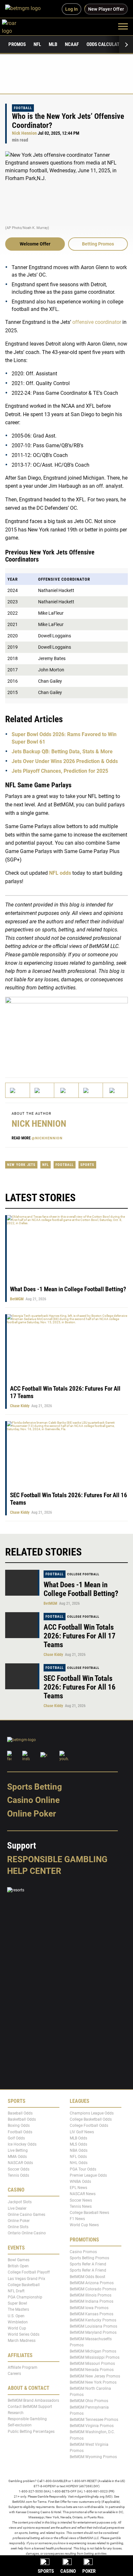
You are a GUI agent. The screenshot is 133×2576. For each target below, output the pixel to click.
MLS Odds (78, 2144)
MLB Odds (78, 2138)
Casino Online (33, 1800)
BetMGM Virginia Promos (92, 2426)
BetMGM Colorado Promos (93, 2289)
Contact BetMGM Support (30, 2407)
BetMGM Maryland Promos (93, 2333)
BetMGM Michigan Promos (93, 2351)
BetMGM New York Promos (93, 2382)
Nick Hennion (24, 133)
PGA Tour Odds (83, 2169)
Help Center (34, 1871)
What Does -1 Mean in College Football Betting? (68, 1289)
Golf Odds (16, 2138)
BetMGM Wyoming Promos (93, 2457)
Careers (14, 2374)
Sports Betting (35, 1787)
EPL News (78, 2188)
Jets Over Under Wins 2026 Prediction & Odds (65, 761)
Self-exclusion (20, 2425)
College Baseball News (89, 2213)
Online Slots (18, 2227)
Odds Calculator (106, 44)
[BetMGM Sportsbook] (26, 9)
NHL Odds (79, 2163)
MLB (53, 44)
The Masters (18, 2310)
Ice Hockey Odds (22, 2144)
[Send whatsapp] (91, 1090)
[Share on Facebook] (42, 1090)
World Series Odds (24, 2334)
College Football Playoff (29, 2273)
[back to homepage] (16, 26)
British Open (18, 2266)
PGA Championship (25, 2297)
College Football (83, 1574)
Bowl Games (19, 2260)
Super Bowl (17, 2304)
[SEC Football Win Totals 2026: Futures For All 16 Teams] (22, 1676)
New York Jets (21, 1165)
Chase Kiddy (20, 1406)
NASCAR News (83, 2194)
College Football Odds (89, 2126)
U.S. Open (16, 2316)
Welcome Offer (35, 244)
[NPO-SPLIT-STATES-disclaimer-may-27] (66, 1031)
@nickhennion (47, 1138)
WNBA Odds (80, 2182)
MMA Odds (17, 2157)
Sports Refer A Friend (88, 2264)
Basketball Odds (22, 2119)
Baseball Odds (20, 2113)
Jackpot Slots (20, 2202)
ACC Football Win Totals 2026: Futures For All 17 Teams (80, 1636)
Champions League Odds (92, 2113)
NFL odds (60, 873)
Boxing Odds (19, 2126)
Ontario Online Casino (27, 2233)
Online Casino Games (26, 2215)
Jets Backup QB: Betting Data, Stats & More (62, 751)
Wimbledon (18, 2322)
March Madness (22, 2341)
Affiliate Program (23, 2367)
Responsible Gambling (57, 1859)
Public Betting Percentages (31, 2432)
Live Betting (18, 2150)
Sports (87, 1165)
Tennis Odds (18, 2175)
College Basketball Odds (91, 2119)
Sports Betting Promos (89, 2258)
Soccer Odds (19, 2169)
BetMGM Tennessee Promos (94, 2420)
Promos (17, 44)
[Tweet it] (18, 1090)
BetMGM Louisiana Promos (93, 2326)
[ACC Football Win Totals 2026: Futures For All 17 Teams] (22, 1625)
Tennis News (81, 2206)
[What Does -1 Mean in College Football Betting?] (22, 1583)
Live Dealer (17, 2208)
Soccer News (81, 2200)
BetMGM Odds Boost (87, 2277)
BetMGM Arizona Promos (92, 2283)
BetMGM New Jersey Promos (95, 2376)
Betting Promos (98, 244)
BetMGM (17, 1299)
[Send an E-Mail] (66, 1090)
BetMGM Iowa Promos (89, 2308)
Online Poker (31, 1814)
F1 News (77, 2219)
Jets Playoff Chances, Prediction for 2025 (60, 771)
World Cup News (84, 2225)
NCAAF (72, 44)
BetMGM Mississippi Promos (95, 2357)
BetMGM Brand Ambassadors (33, 2400)
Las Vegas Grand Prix (26, 2279)
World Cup (17, 2328)
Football (23, 108)
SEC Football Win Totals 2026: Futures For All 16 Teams (80, 1687)
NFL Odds (78, 2157)
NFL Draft (16, 2291)
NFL (37, 44)
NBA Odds (79, 2150)
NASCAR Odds (20, 2163)
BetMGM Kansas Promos (92, 2314)
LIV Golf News (82, 2132)
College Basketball (24, 2285)
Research (16, 2413)
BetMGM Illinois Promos (91, 2296)
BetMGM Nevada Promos (92, 2370)
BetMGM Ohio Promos (89, 2401)
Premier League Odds (88, 2175)
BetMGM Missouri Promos (92, 2364)
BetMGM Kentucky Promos (93, 2320)
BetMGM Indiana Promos (92, 2302)
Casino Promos (83, 2252)
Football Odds (20, 2132)
